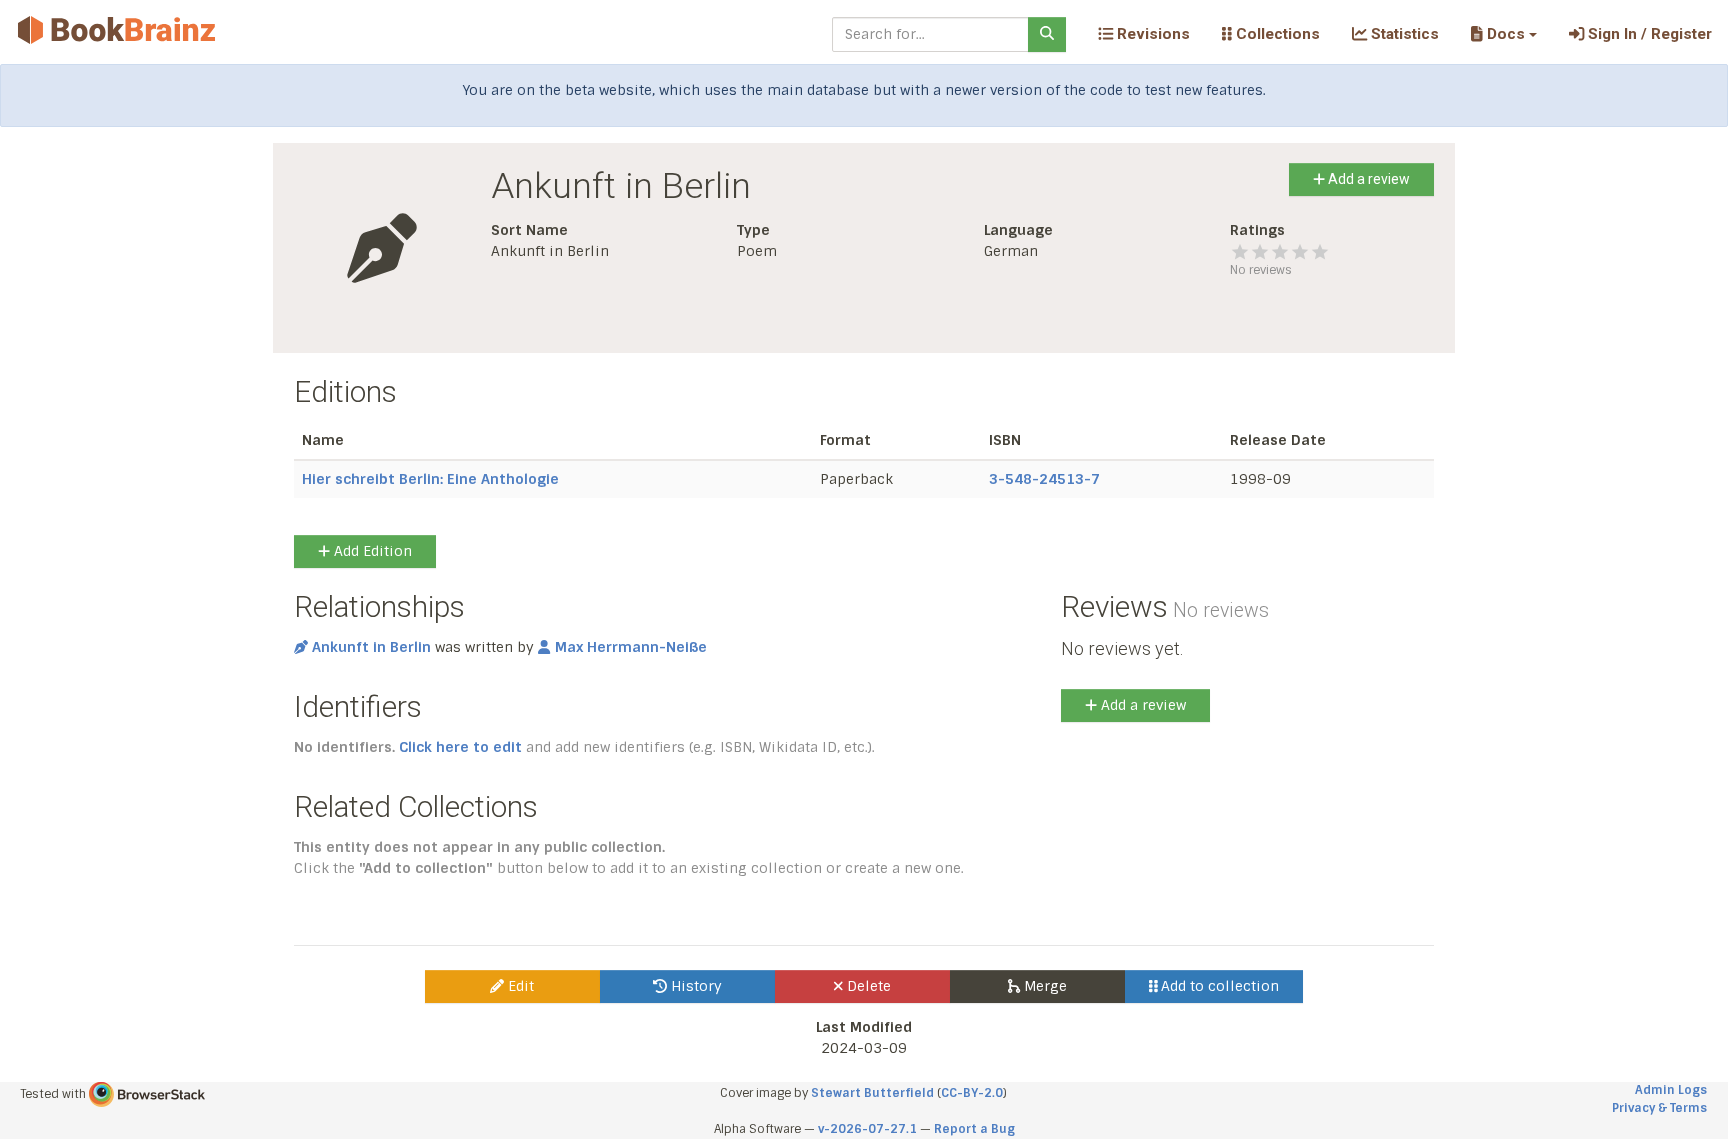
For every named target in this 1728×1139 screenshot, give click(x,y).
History (694, 986)
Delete (867, 986)
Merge (1043, 986)
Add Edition (371, 551)
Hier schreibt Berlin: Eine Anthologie (430, 479)
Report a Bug (974, 1129)
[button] (1503, 34)
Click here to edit (460, 747)
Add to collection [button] (1218, 986)
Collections (1276, 34)
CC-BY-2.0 (972, 1093)
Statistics (1403, 34)
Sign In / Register (1648, 34)
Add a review (1367, 179)
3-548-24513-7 (1044, 479)
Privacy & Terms (1659, 1108)
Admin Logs (1671, 1090)
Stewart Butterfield (872, 1093)
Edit (519, 986)
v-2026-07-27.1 (867, 1129)
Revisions (1151, 34)
